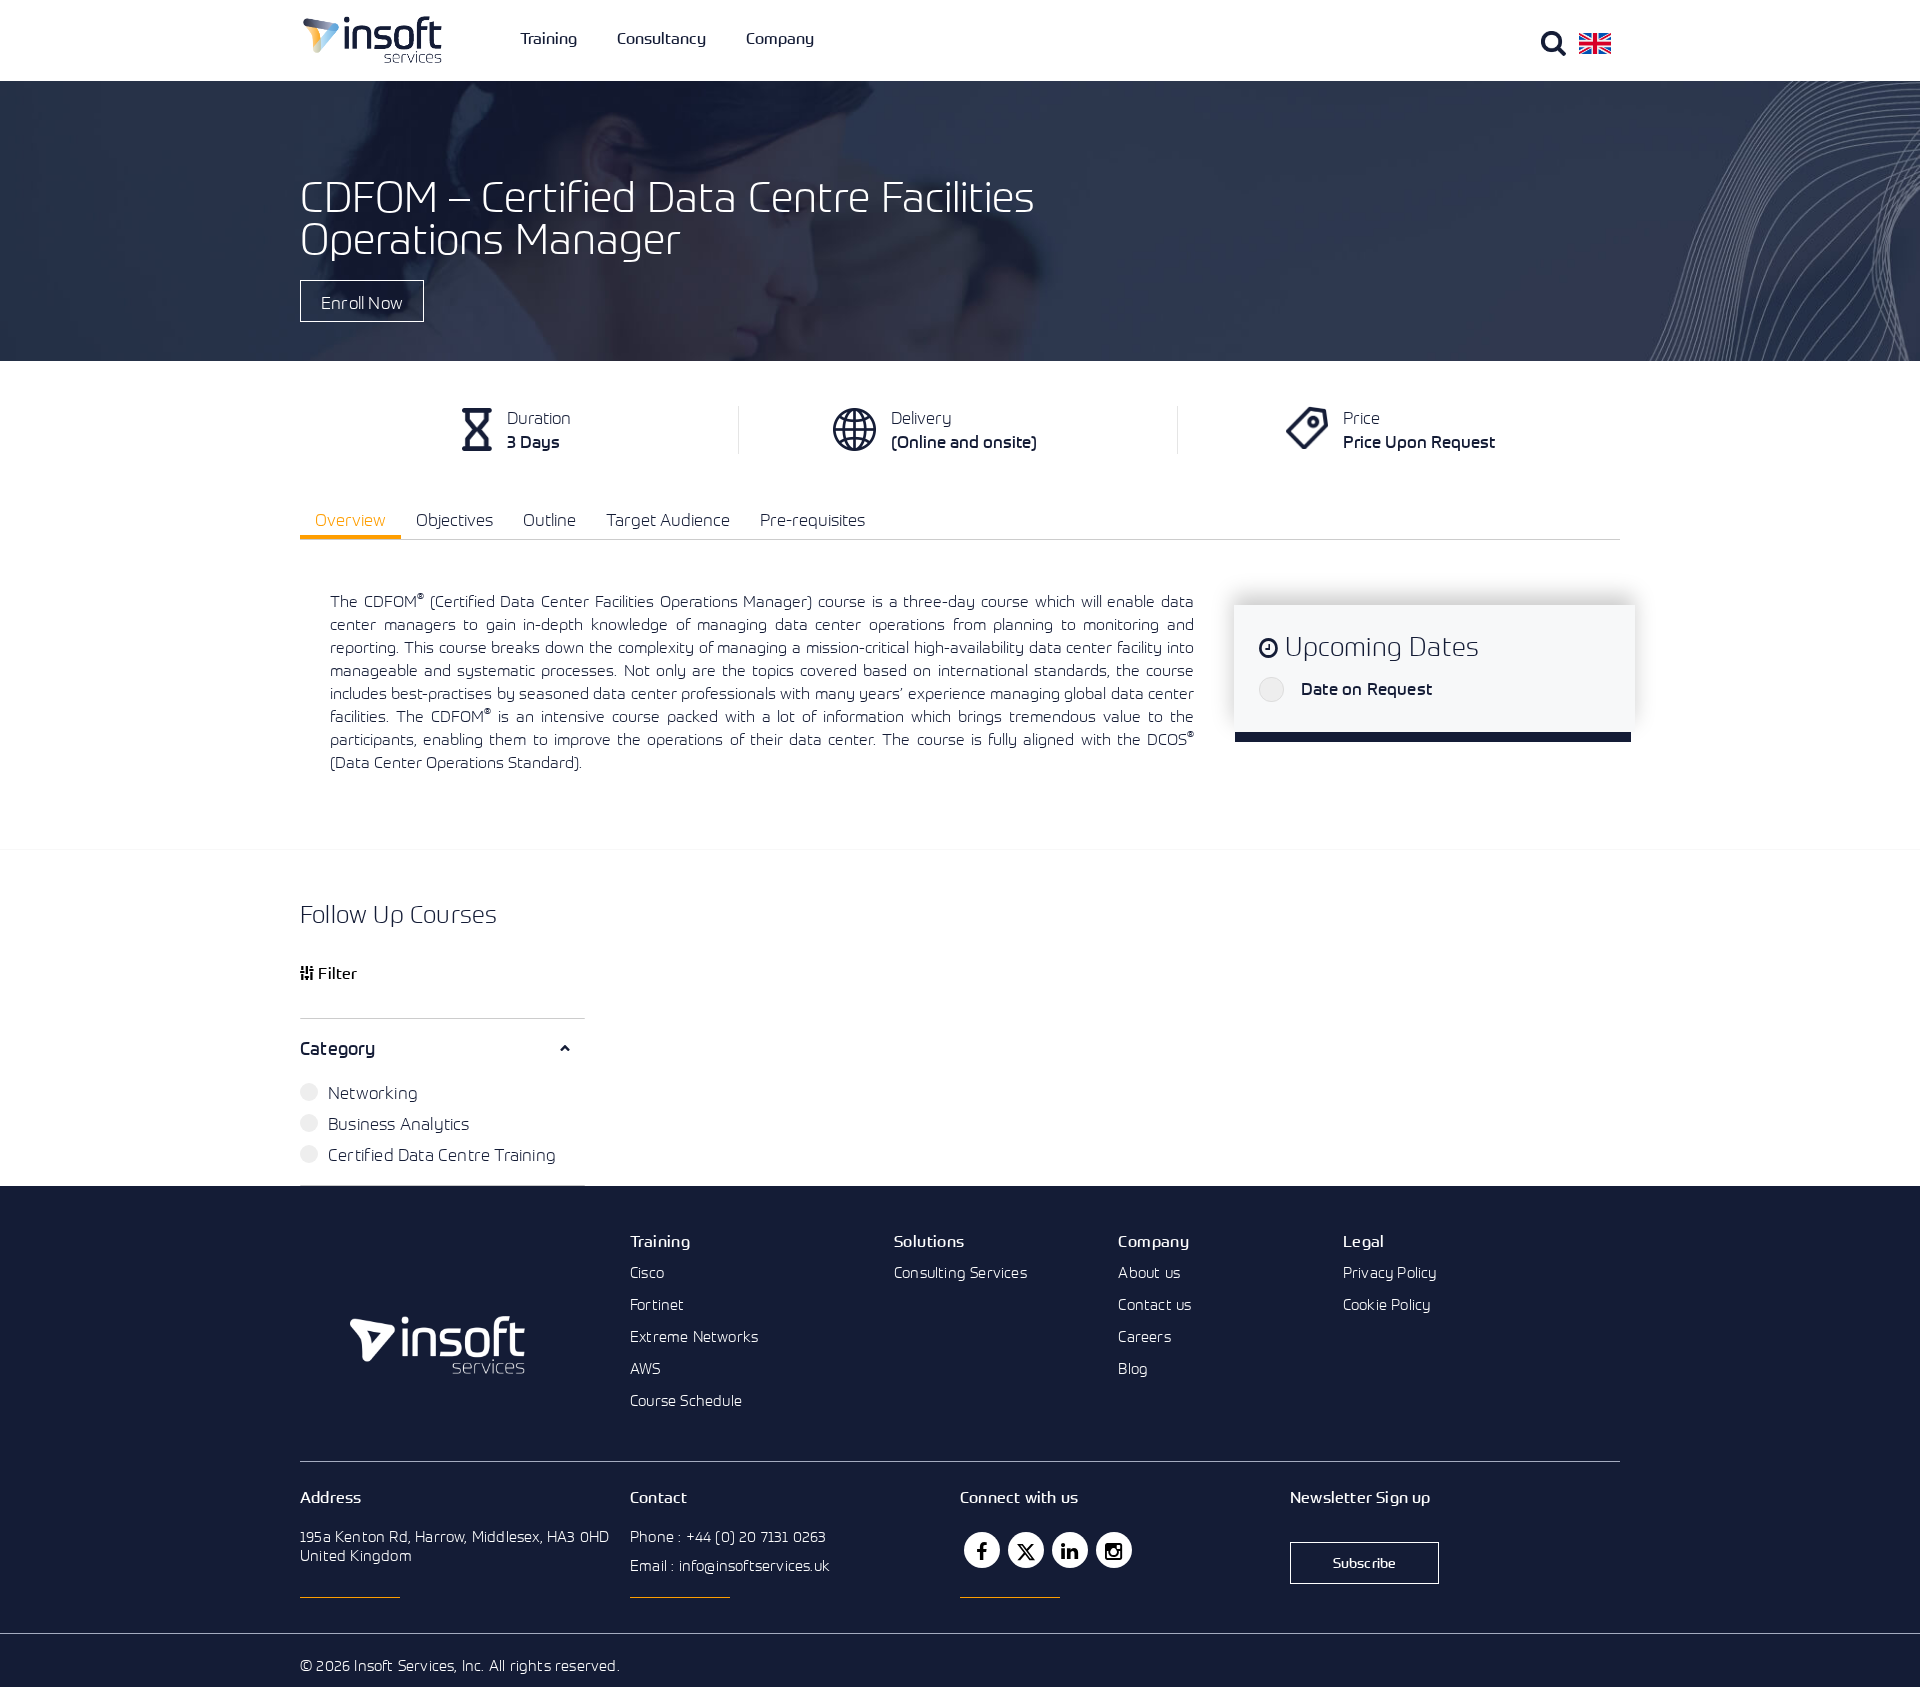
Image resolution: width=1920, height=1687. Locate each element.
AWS (645, 1368)
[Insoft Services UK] (372, 39)
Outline (549, 519)
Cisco (647, 1272)
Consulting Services (960, 1272)
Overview (350, 519)
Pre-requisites (812, 519)
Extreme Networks (694, 1336)
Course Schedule (686, 1400)
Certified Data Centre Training (442, 1154)
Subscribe (1365, 1562)
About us (1149, 1272)
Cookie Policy (1387, 1304)
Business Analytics (399, 1123)
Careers (1144, 1336)
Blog (1133, 1368)
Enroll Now (362, 302)
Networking (373, 1092)
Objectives (454, 519)
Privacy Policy (1390, 1272)
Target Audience (668, 519)
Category (338, 1048)
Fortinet (657, 1304)
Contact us (1154, 1304)
